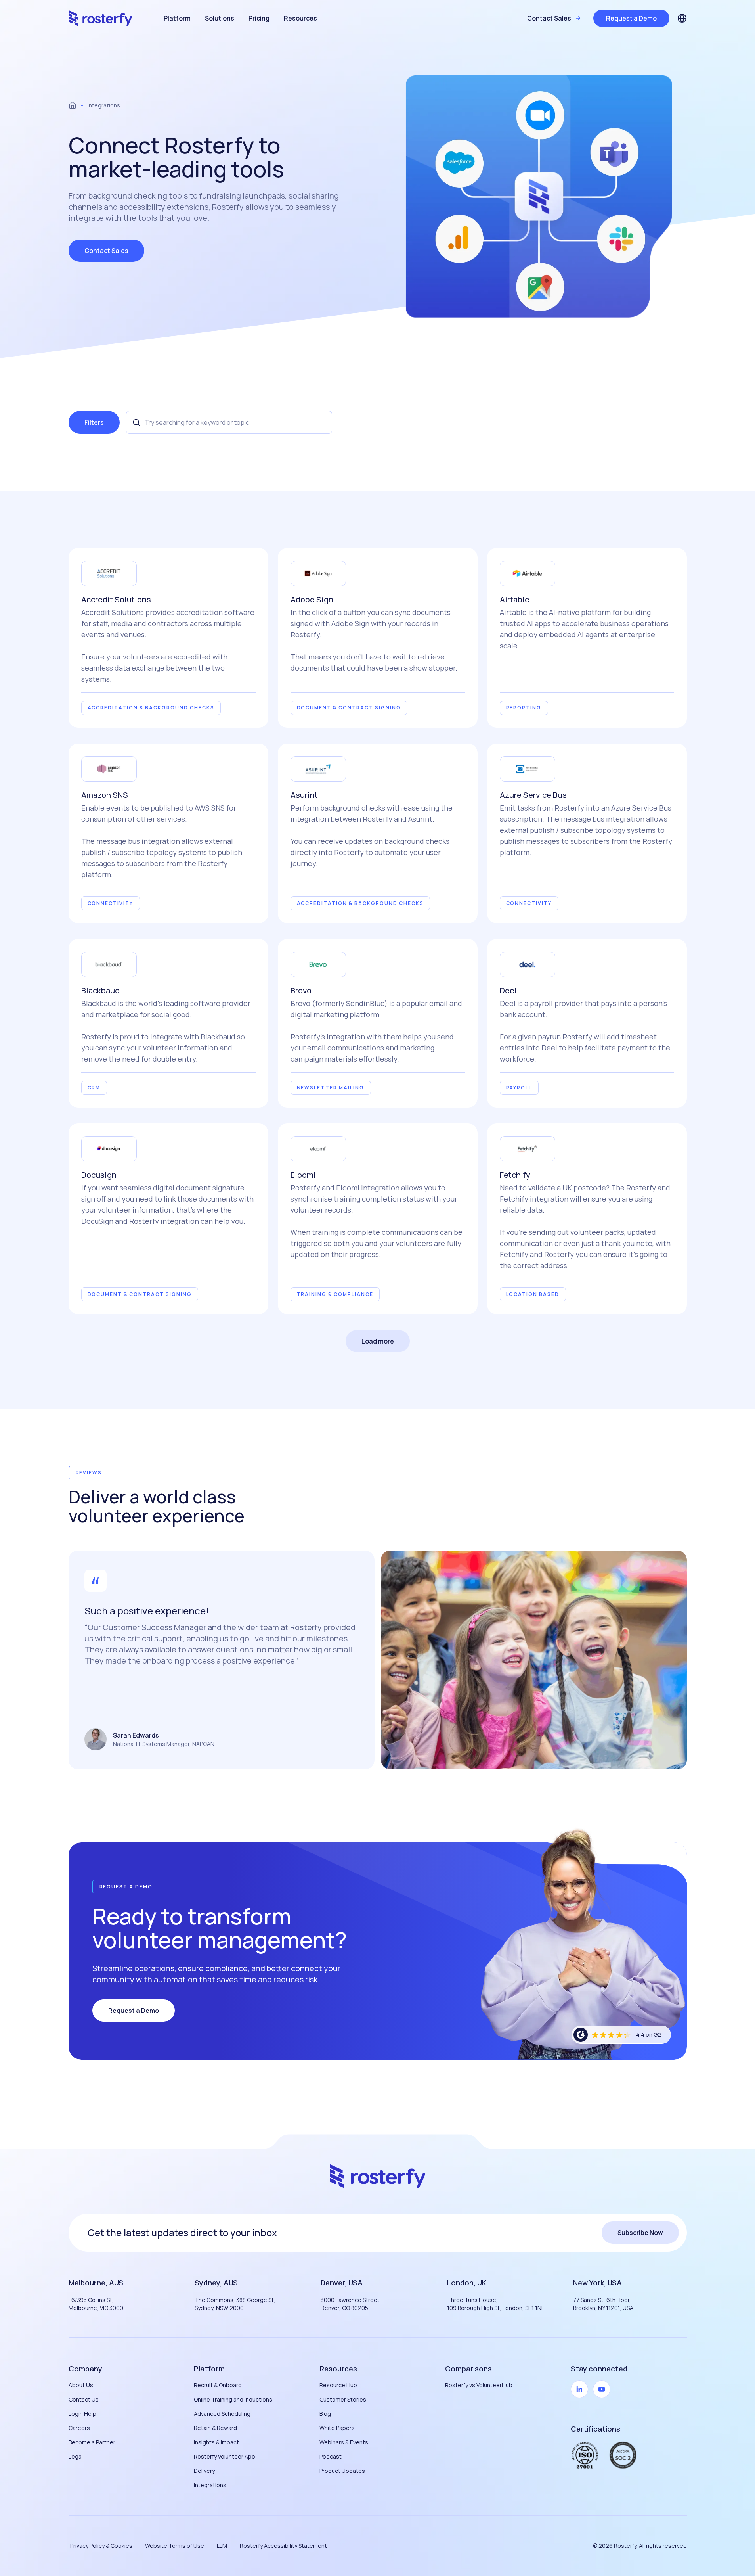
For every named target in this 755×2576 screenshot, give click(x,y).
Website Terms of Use (175, 2546)
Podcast (331, 2456)
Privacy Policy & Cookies (101, 2546)
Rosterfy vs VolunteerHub (479, 2385)
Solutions (220, 18)
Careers (79, 2428)
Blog (325, 2414)
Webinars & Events (344, 2442)
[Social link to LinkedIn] (579, 2389)
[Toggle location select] (682, 18)
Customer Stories (343, 2399)
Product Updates (342, 2471)
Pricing (259, 18)
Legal (76, 2456)
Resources (300, 18)
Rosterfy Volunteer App (225, 2456)
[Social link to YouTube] (602, 2389)
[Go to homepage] (100, 18)
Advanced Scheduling (222, 2414)
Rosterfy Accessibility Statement (283, 2546)
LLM (222, 2546)
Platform (177, 18)
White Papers (337, 2428)
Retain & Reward (215, 2428)
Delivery (204, 2471)
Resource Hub (338, 2385)
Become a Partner (92, 2442)
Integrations (210, 2485)
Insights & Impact (216, 2442)
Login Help (82, 2414)
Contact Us (84, 2399)
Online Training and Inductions (233, 2399)
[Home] (73, 105)
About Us (81, 2385)
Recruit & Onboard (218, 2385)
